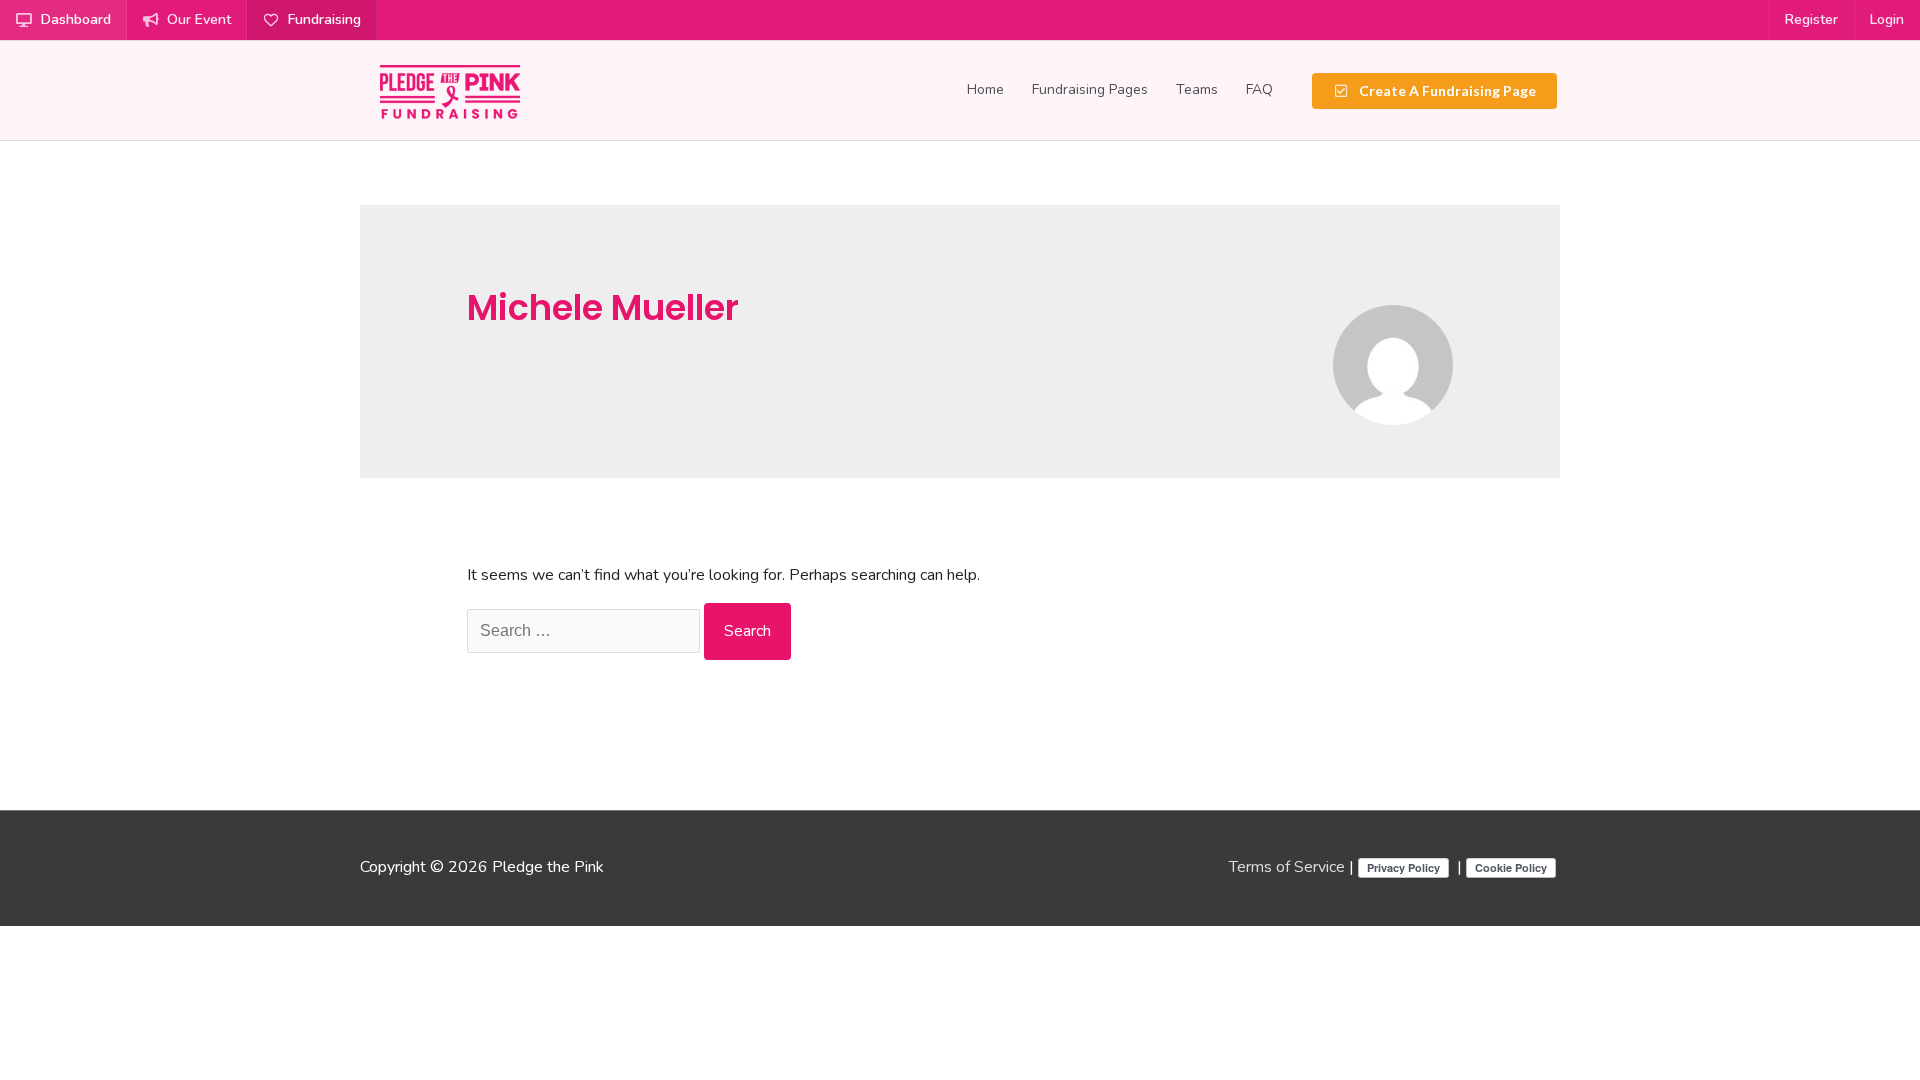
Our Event (199, 19)
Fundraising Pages (1090, 89)
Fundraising (324, 19)
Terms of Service (1287, 867)
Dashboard (76, 19)
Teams (1197, 89)
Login (1887, 19)
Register (1811, 19)
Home (985, 89)
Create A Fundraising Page (1446, 90)
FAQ (1259, 89)
